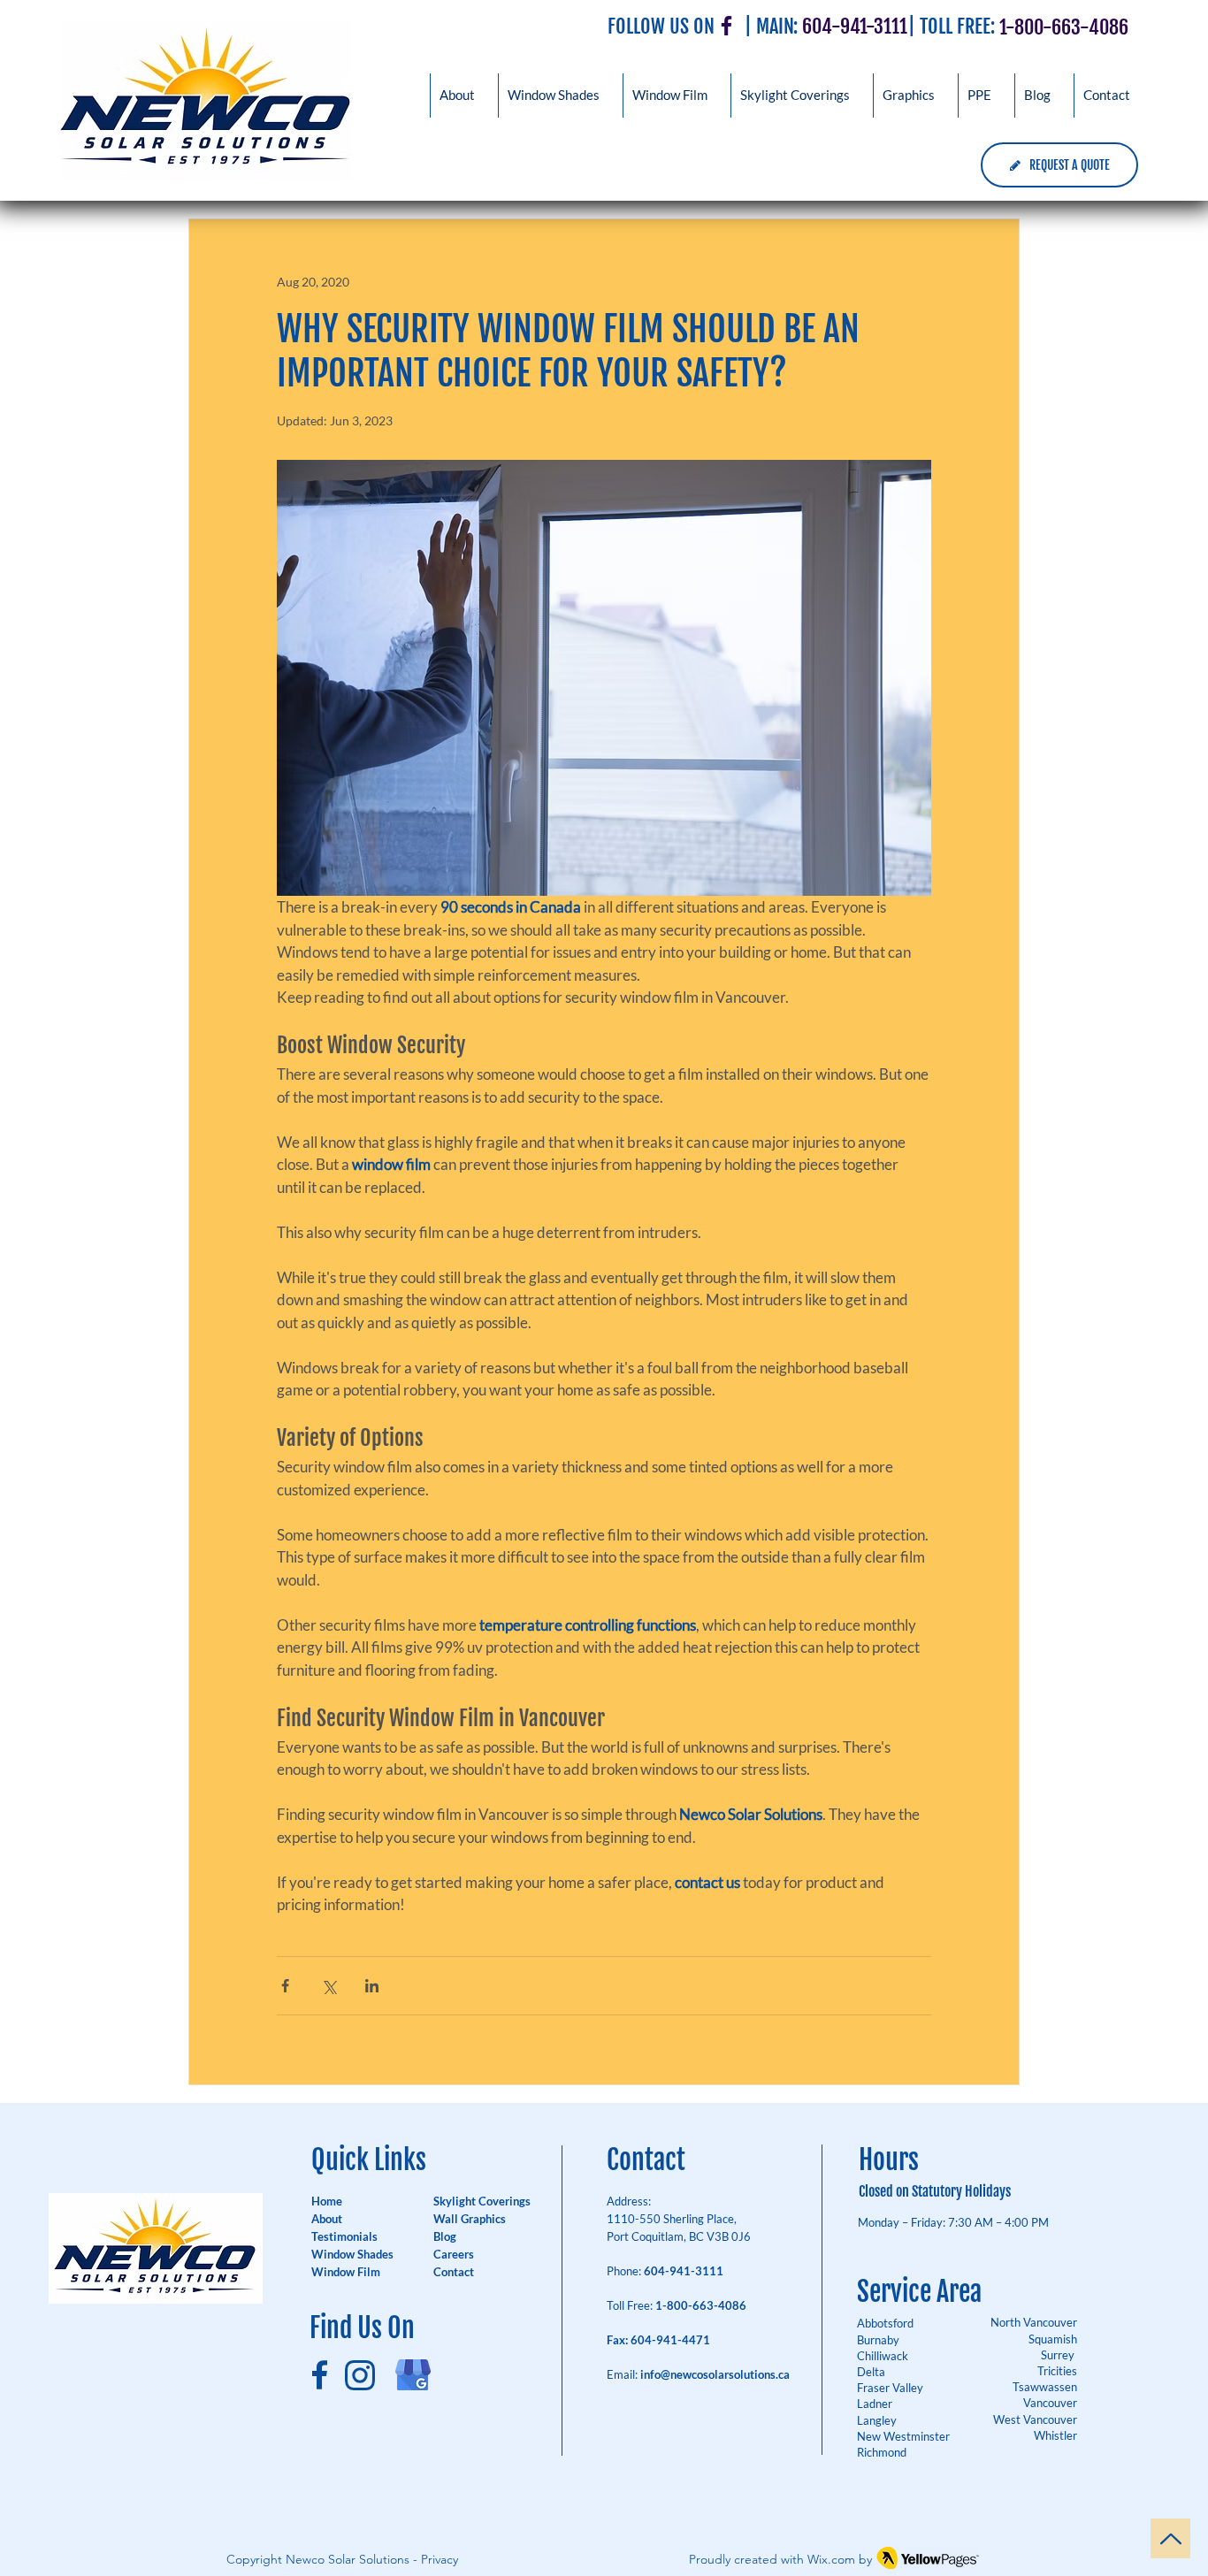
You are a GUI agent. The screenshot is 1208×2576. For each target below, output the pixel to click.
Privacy (440, 2559)
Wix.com (831, 2559)
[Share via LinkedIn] (372, 1986)
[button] (908, 96)
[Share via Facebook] (285, 1986)
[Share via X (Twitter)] (329, 1986)
